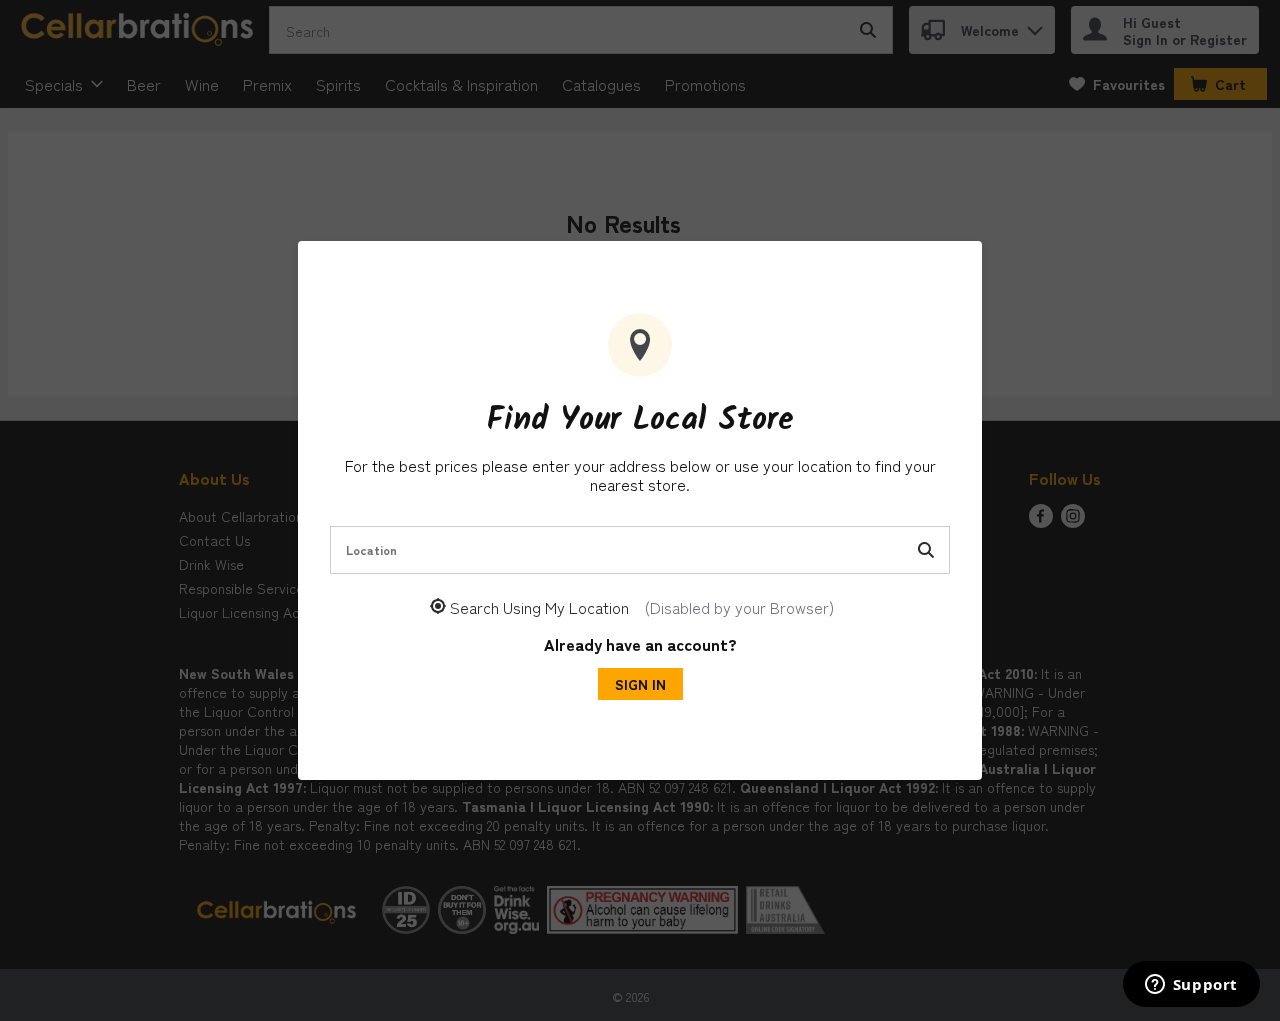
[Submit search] (926, 550)
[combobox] (640, 550)
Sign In (640, 684)
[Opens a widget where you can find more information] (1191, 986)
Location (371, 549)
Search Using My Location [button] (642, 607)
